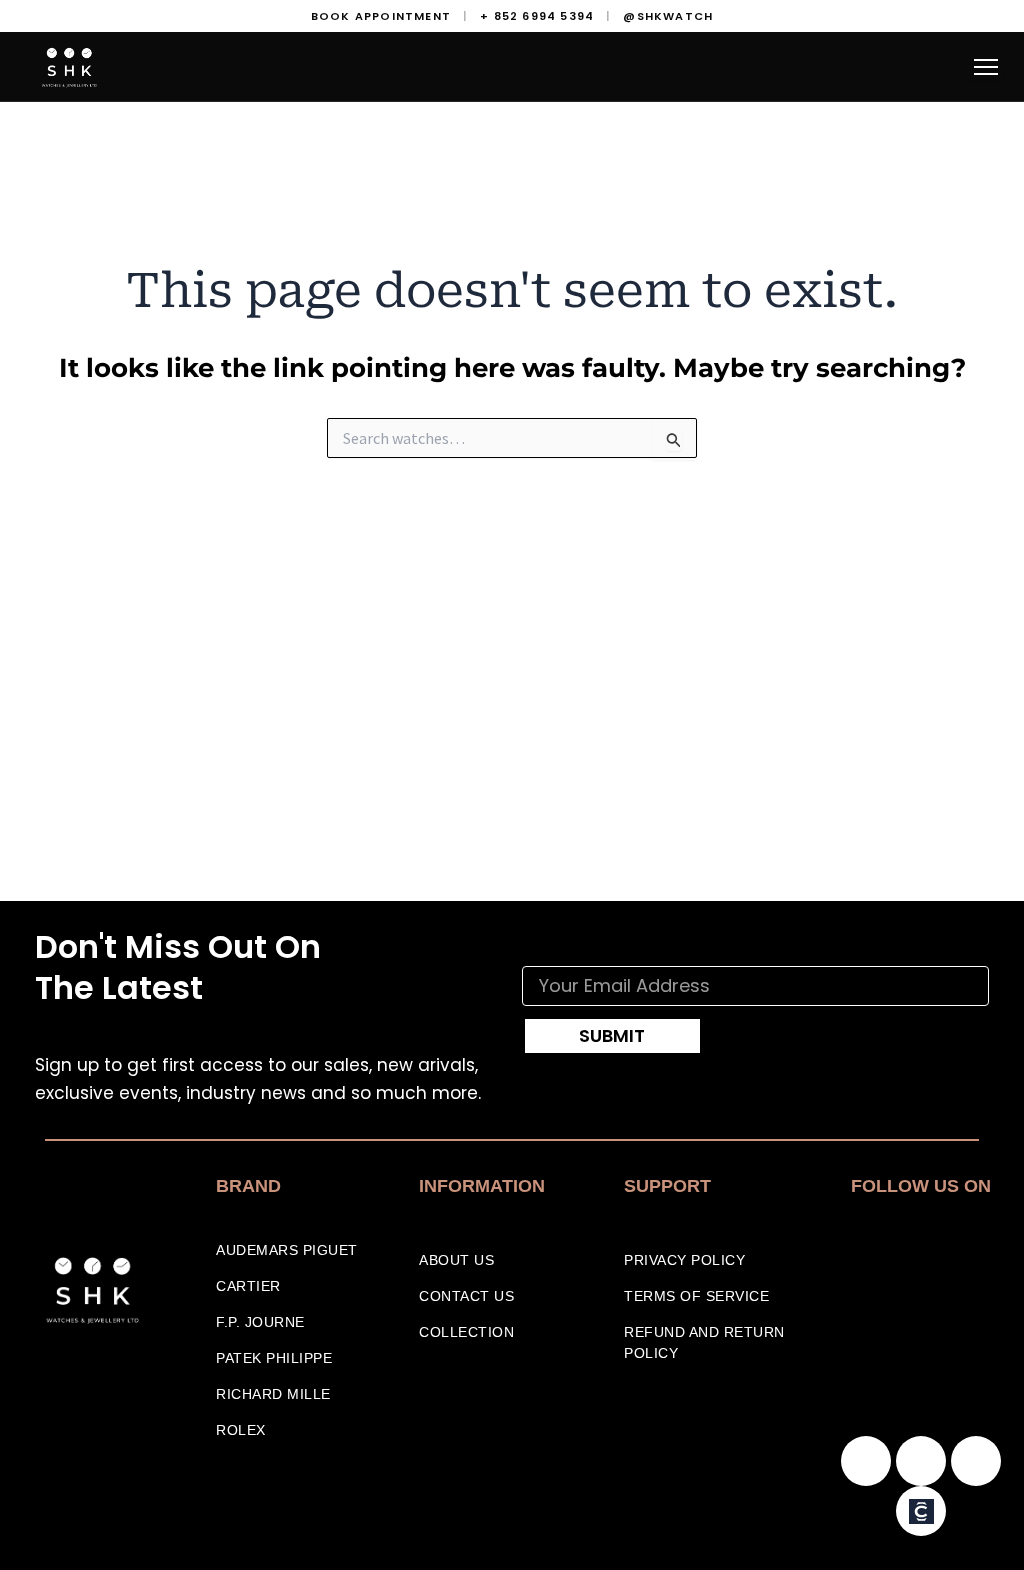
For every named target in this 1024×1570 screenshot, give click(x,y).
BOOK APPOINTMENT (381, 16)
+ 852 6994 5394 (537, 16)
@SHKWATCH (668, 16)
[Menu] (986, 67)
